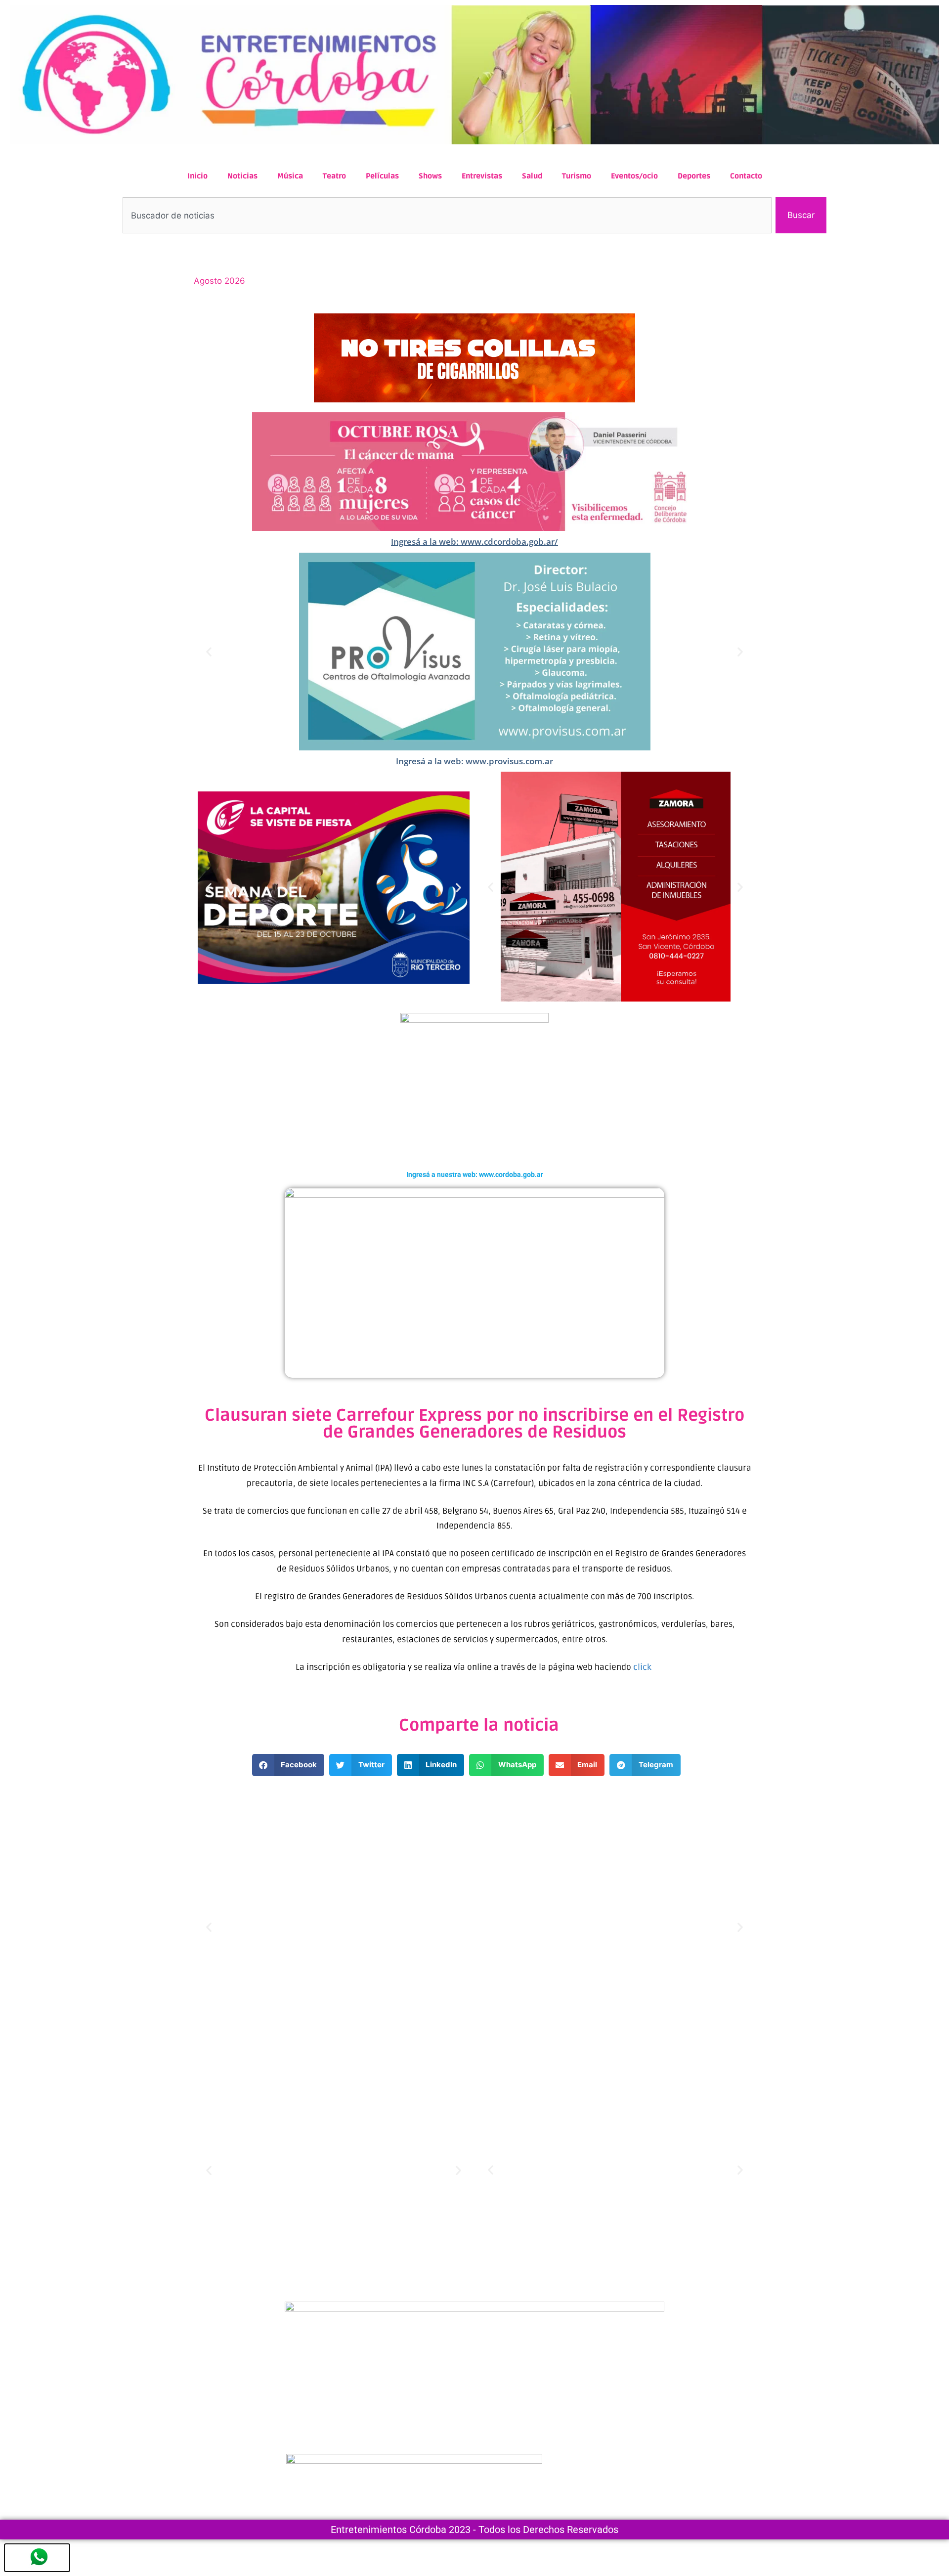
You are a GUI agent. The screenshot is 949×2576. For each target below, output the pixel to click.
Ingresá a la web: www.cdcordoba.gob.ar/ (474, 542)
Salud (532, 176)
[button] (209, 651)
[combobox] (447, 216)
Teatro (334, 176)
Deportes (694, 176)
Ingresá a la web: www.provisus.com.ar (474, 761)
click (643, 1667)
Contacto (746, 176)
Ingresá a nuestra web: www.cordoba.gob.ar (475, 1175)
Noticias (242, 176)
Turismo (577, 176)
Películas (382, 176)
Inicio (197, 176)
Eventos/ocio (634, 176)
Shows (430, 176)
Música (290, 176)
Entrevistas (482, 176)
